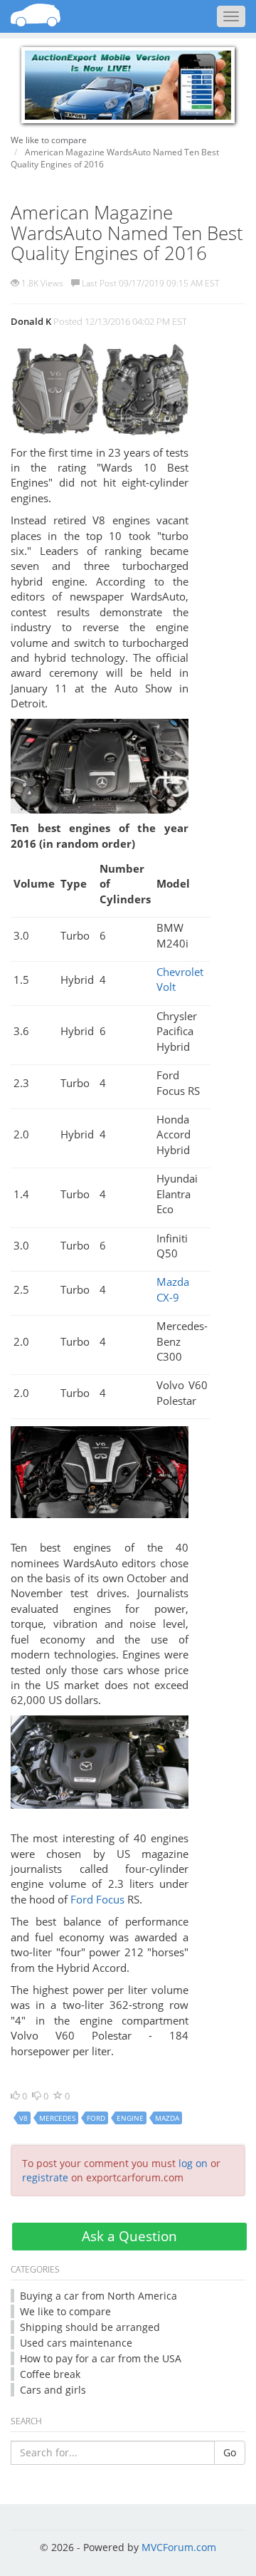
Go (230, 2452)
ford (96, 2118)
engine (130, 2118)
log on (193, 2163)
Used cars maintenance (76, 2343)
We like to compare (65, 2311)
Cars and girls (53, 2390)
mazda (167, 2118)
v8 (23, 2118)
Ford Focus (97, 1899)
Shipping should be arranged (90, 2327)
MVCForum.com (179, 2547)
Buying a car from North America (98, 2296)
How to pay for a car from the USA (101, 2358)
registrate (45, 2177)
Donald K (31, 321)
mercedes (57, 2118)
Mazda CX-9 (173, 1289)
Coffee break (50, 2374)
